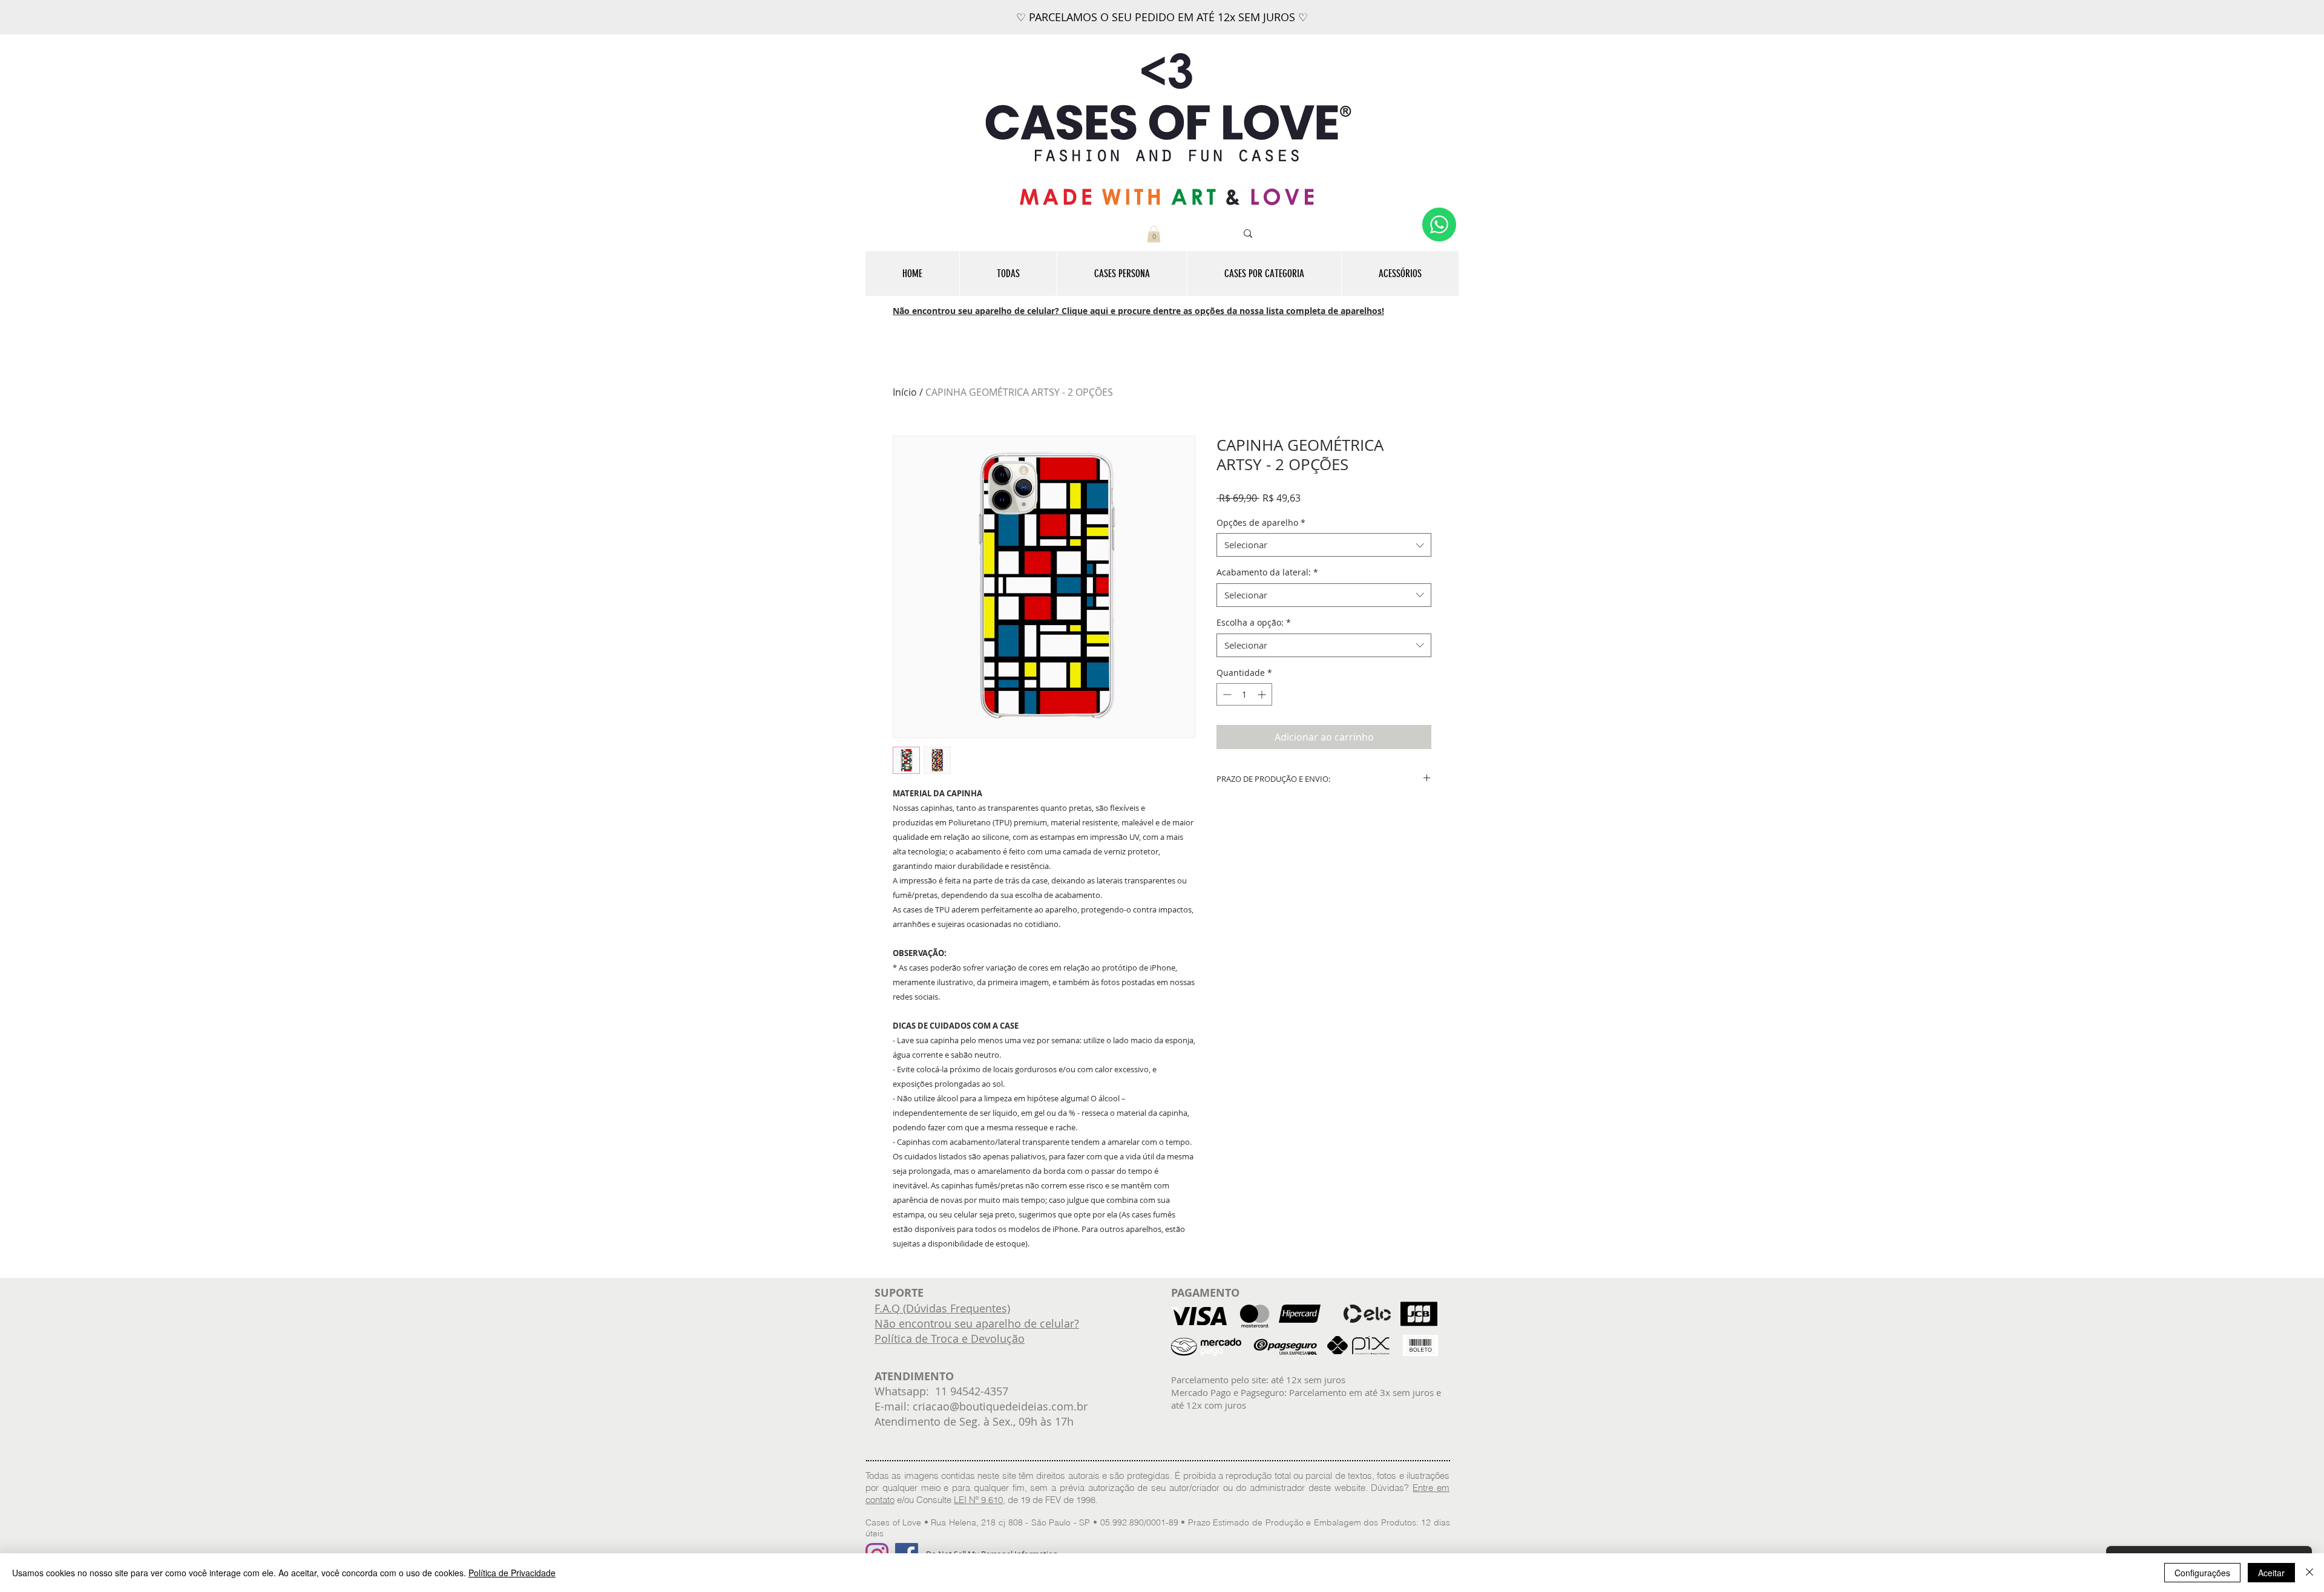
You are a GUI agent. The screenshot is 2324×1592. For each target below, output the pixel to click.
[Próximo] (2256, 18)
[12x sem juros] (1162, 4)
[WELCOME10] (1151, 4)
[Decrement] (1226, 694)
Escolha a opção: (1254, 622)
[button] (1154, 234)
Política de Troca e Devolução (950, 1338)
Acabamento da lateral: (1267, 572)
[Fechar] (2309, 1573)
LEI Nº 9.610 (978, 1500)
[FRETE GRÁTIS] (1173, 4)
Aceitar (2271, 1573)
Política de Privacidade (512, 1573)
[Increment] (1263, 694)
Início (905, 392)
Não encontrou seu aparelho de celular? (977, 1323)
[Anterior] (68, 18)
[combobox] (1324, 545)
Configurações (2202, 1573)
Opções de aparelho (1261, 522)
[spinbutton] (1244, 694)
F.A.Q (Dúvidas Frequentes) (942, 1308)
